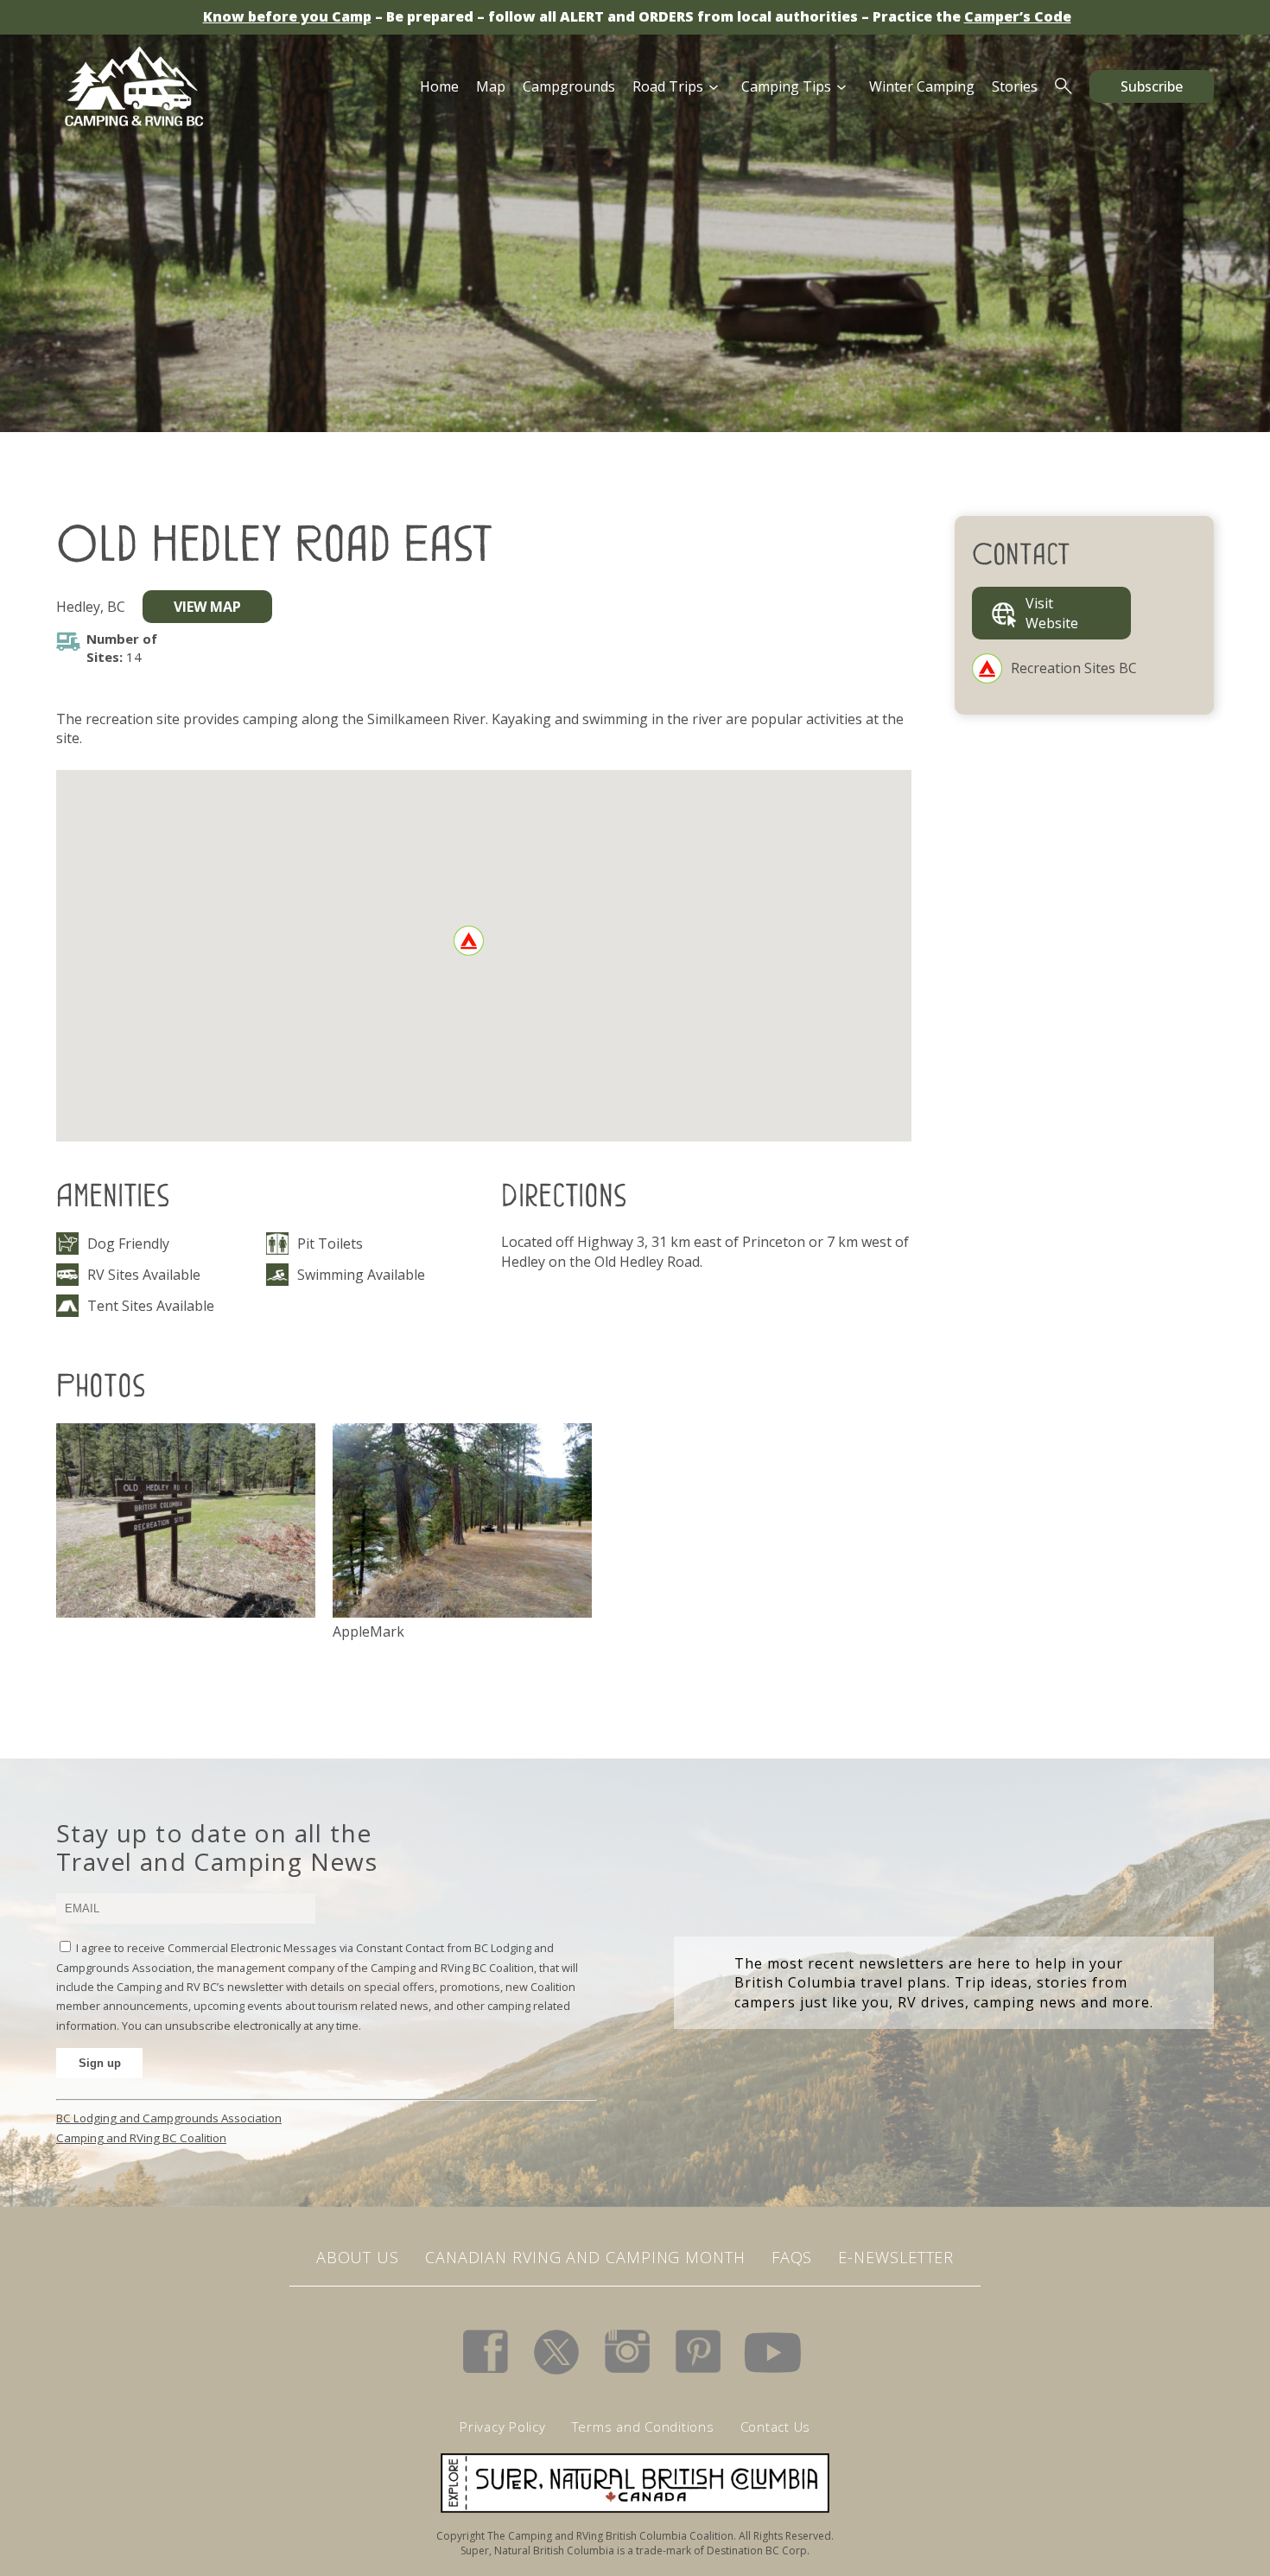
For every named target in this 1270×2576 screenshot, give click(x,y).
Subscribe (1152, 86)
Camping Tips (786, 86)
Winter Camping (922, 86)
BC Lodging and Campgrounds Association (169, 2118)
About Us (358, 2257)
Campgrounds (569, 86)
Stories (1015, 86)
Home (439, 86)
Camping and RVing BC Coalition (141, 2138)
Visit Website (1052, 613)
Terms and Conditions (643, 2427)
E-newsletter (896, 2257)
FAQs (792, 2257)
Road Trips (668, 86)
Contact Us (776, 2427)
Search (1064, 86)
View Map (207, 607)
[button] (469, 941)
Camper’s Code (1018, 16)
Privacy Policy (503, 2427)
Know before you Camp (287, 16)
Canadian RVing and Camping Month (585, 2257)
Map (491, 86)
